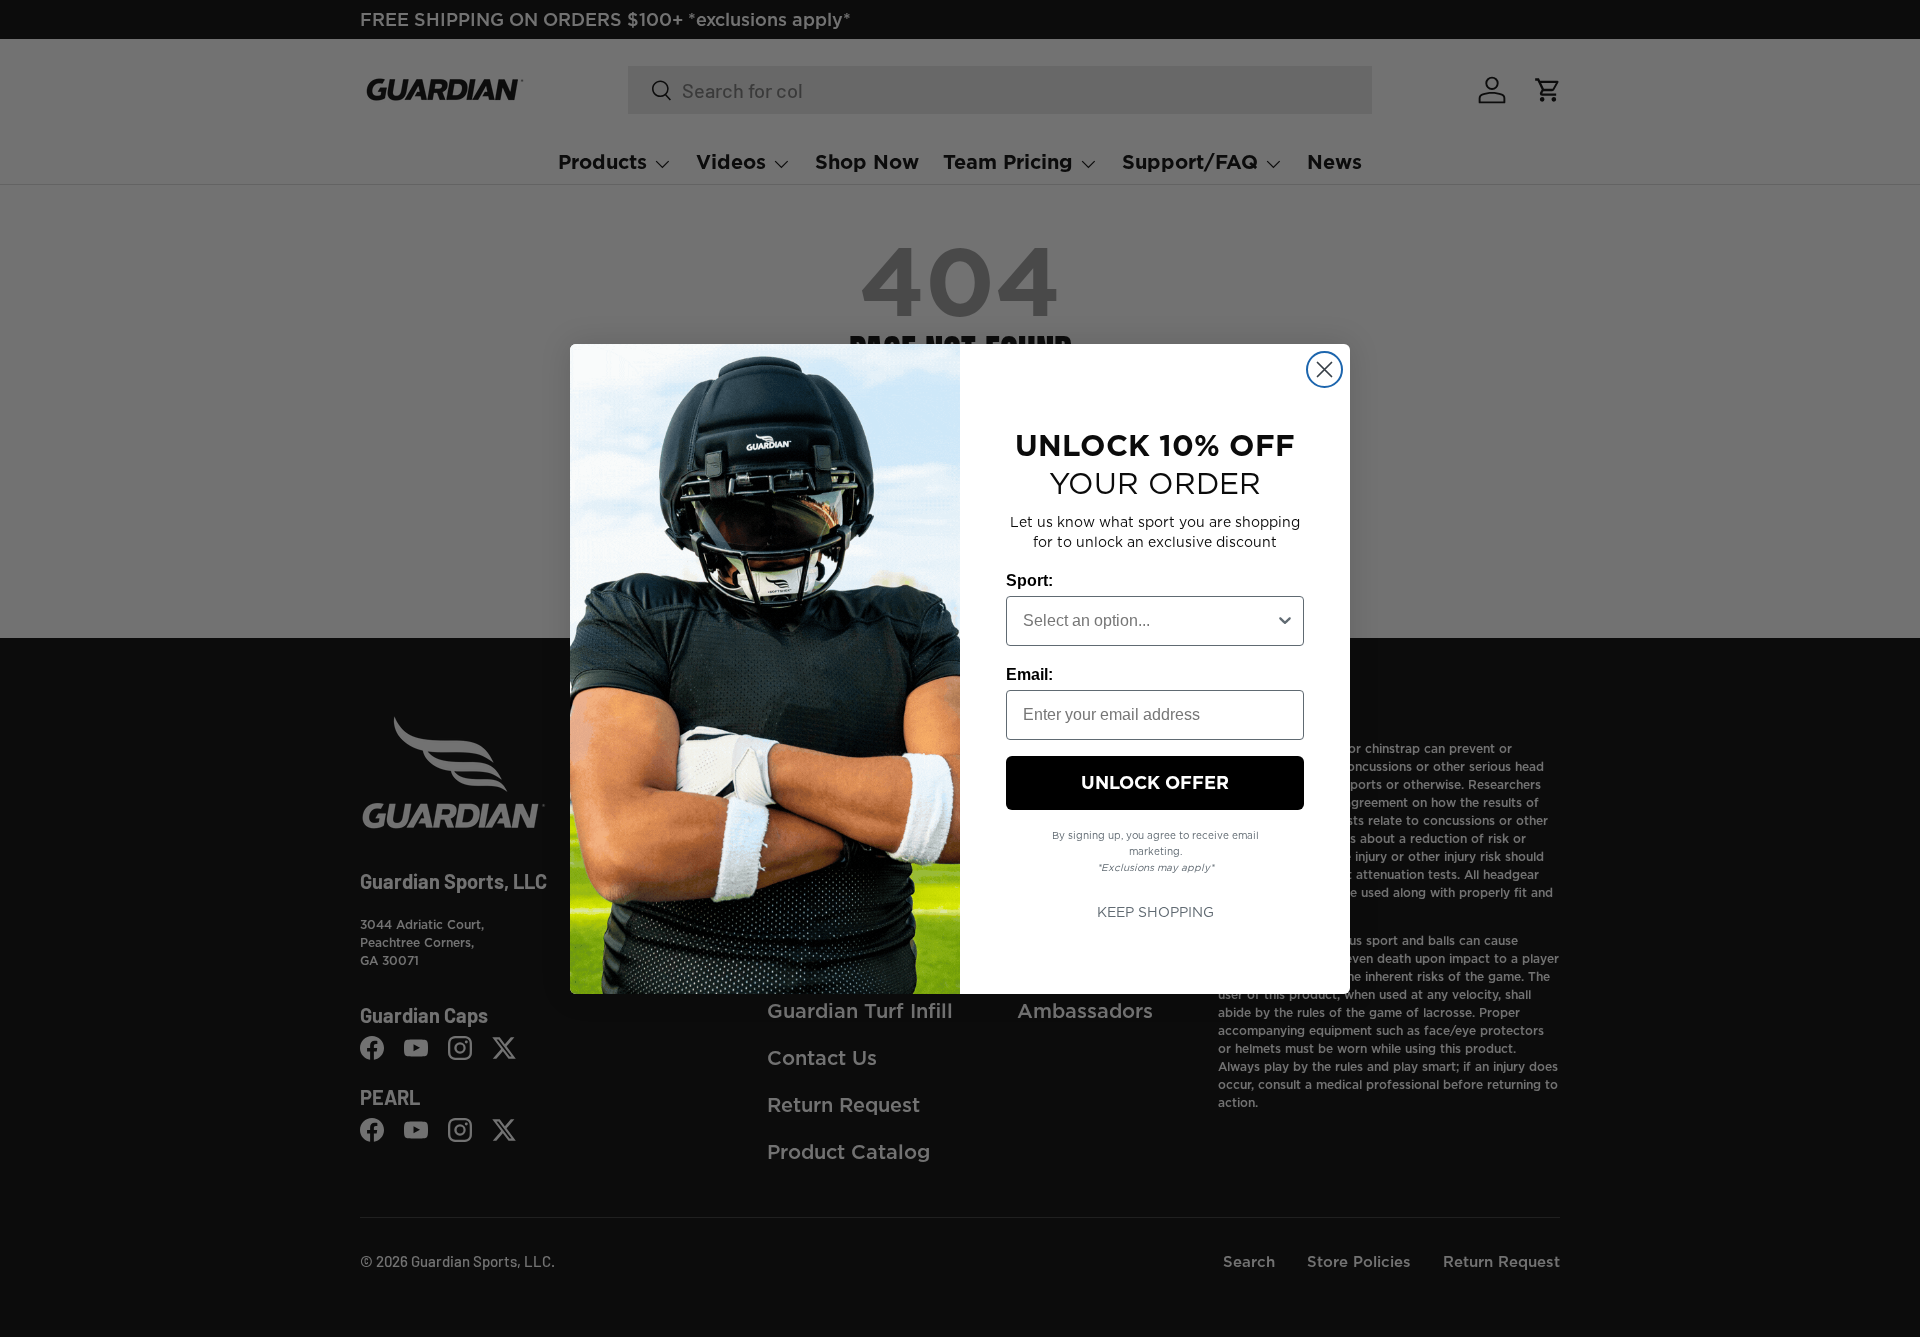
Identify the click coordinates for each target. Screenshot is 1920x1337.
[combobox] (1149, 621)
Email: (1029, 674)
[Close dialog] (1324, 369)
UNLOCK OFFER (1155, 782)
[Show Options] (1285, 621)
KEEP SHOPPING (1155, 912)
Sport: (1029, 580)
